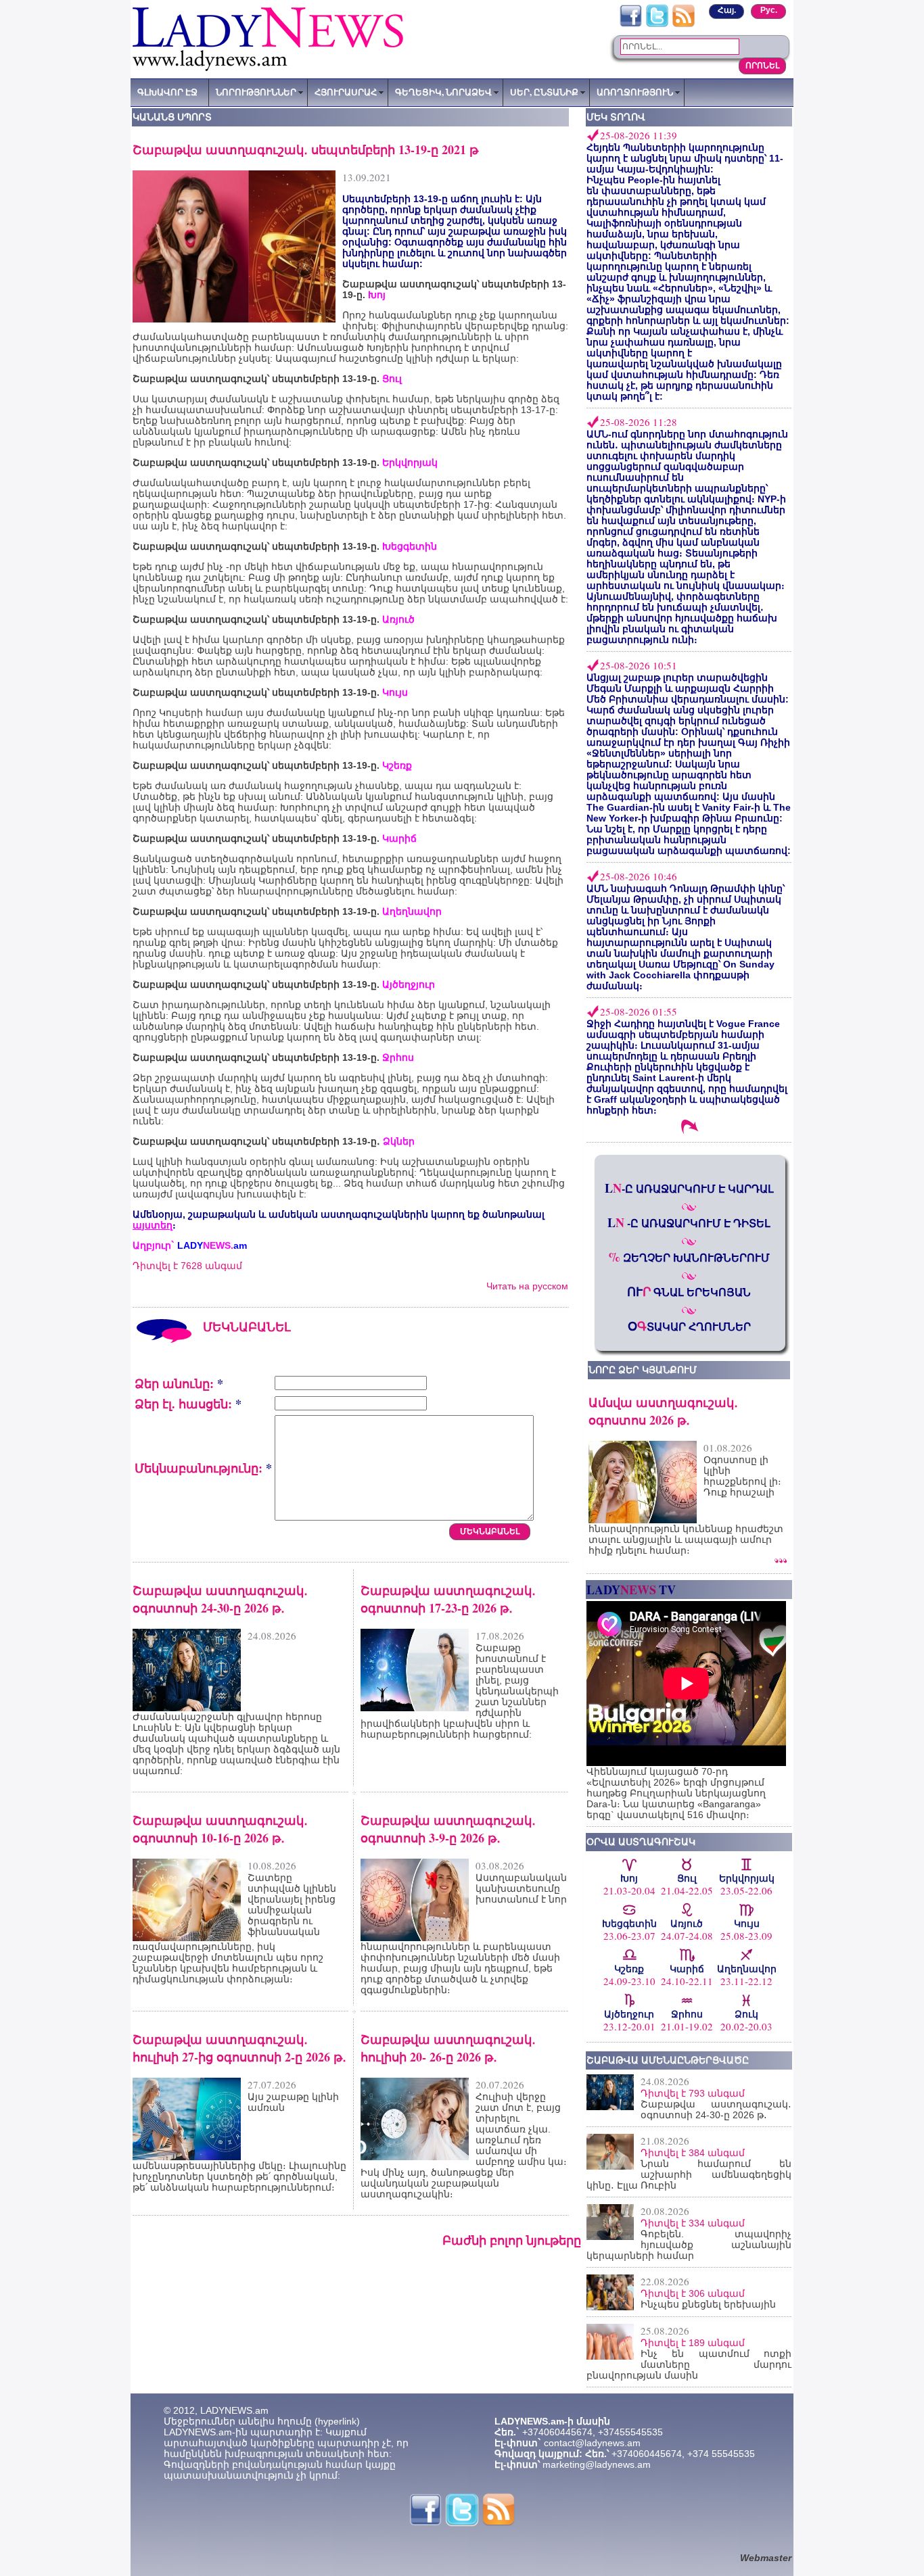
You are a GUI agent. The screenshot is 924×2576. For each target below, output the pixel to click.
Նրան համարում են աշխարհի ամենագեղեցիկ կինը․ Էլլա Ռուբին (689, 2174)
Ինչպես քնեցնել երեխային (708, 2304)
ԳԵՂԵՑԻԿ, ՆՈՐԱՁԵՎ (443, 92)
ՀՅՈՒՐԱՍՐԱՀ (346, 92)
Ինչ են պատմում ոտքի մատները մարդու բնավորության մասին (689, 2364)
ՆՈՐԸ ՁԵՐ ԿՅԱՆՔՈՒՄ (643, 1370)
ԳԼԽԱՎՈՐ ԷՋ (167, 92)
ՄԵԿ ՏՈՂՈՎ (616, 117)
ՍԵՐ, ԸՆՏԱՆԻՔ (544, 92)
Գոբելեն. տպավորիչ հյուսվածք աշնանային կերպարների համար (689, 2245)
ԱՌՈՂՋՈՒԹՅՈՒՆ (635, 92)
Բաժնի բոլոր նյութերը (512, 2240)
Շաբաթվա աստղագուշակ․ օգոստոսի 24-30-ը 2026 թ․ (716, 2109)
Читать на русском (527, 1286)
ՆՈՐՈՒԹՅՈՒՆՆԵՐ (256, 92)
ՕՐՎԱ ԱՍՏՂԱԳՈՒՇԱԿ (641, 1842)
